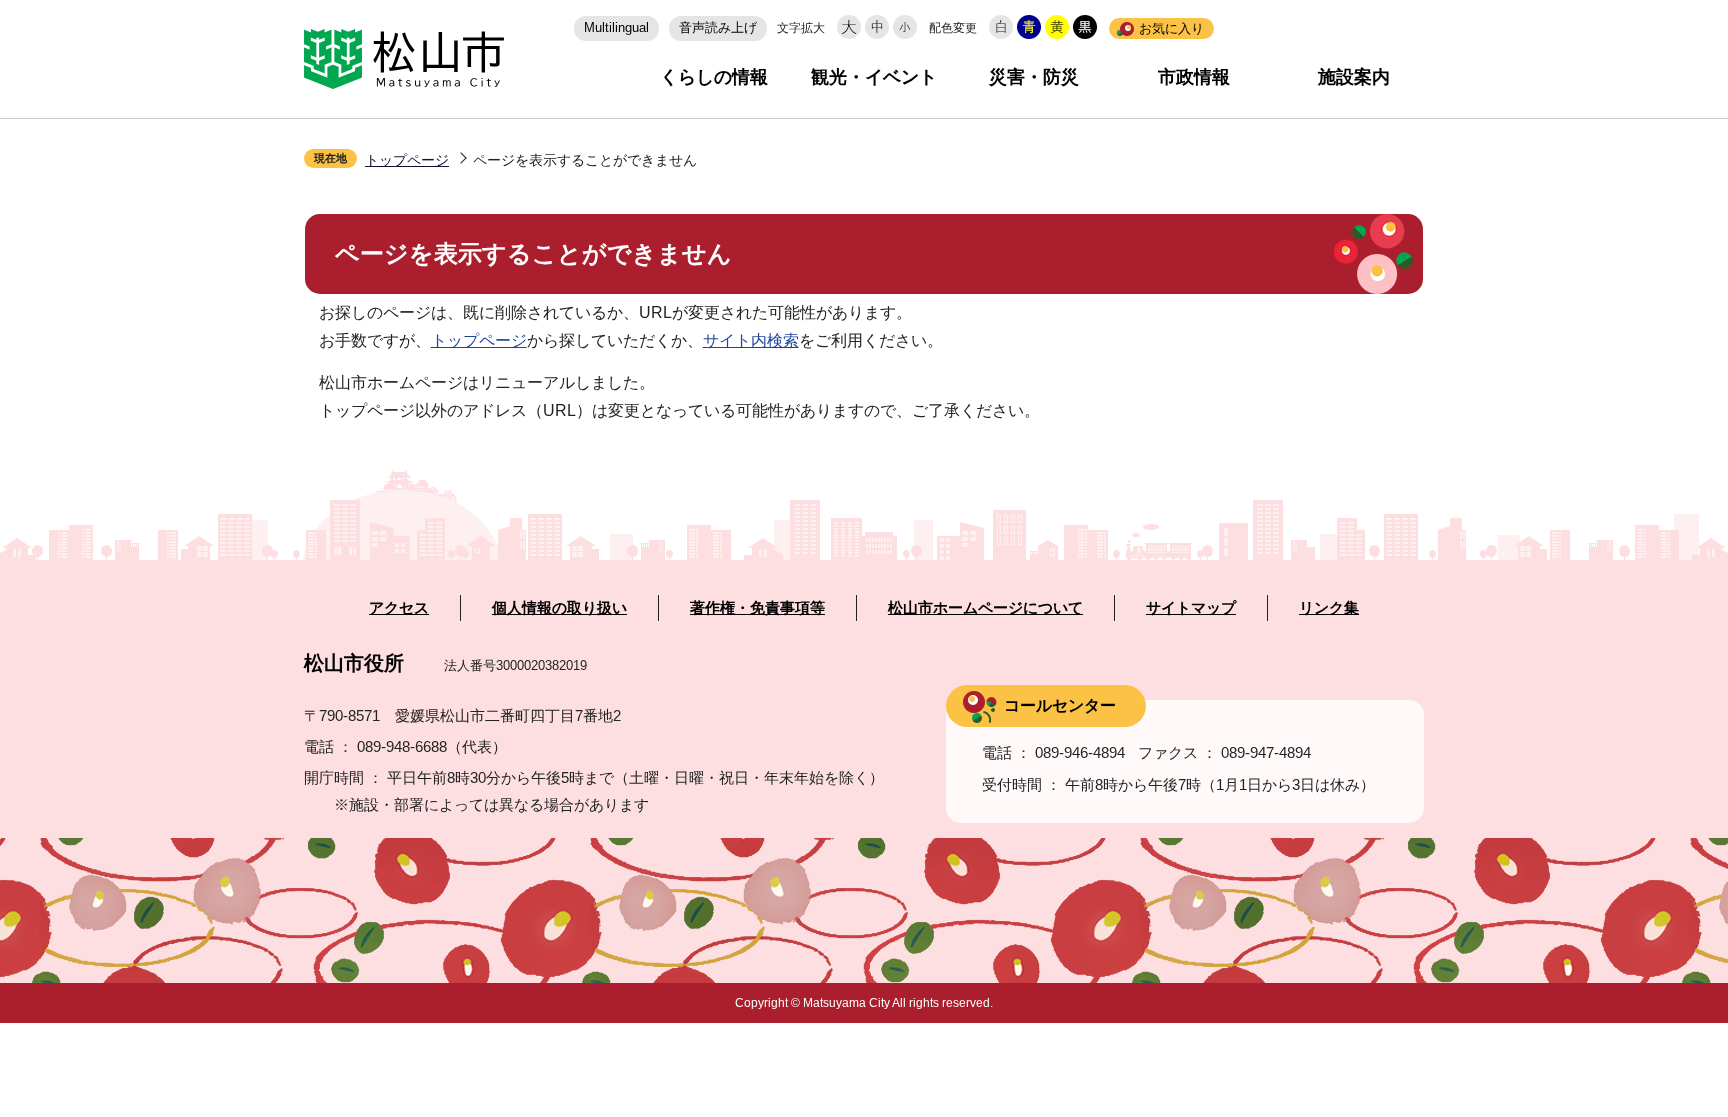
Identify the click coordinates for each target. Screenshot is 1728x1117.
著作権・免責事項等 (757, 608)
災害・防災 (1034, 77)
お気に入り (1171, 28)
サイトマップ (1191, 608)
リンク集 (1329, 608)
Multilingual (616, 27)
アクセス (399, 608)
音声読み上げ (718, 27)
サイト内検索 (751, 340)
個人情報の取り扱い (559, 608)
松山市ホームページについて (985, 608)
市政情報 (1194, 77)
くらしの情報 (714, 77)
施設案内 (1354, 77)
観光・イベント (874, 77)
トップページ (407, 160)
